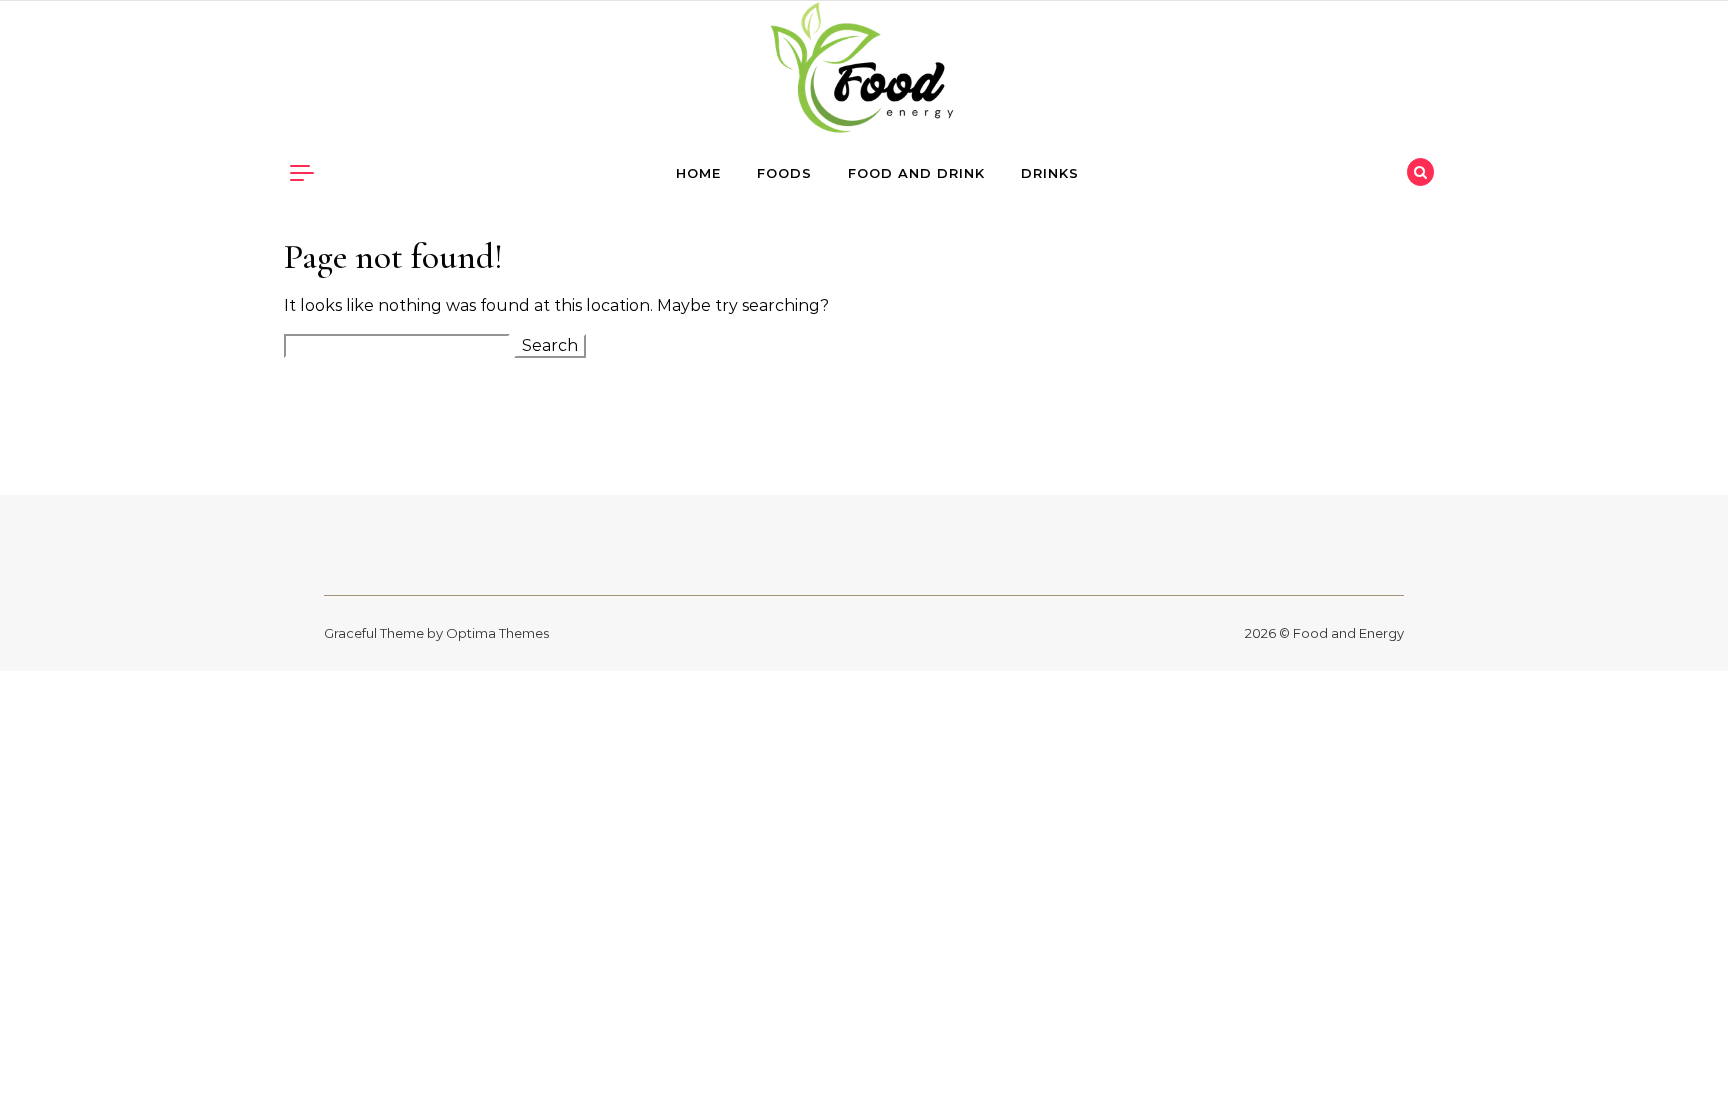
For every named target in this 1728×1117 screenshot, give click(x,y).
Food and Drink (916, 173)
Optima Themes (497, 633)
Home (698, 173)
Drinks (1050, 173)
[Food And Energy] (864, 72)
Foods (784, 173)
